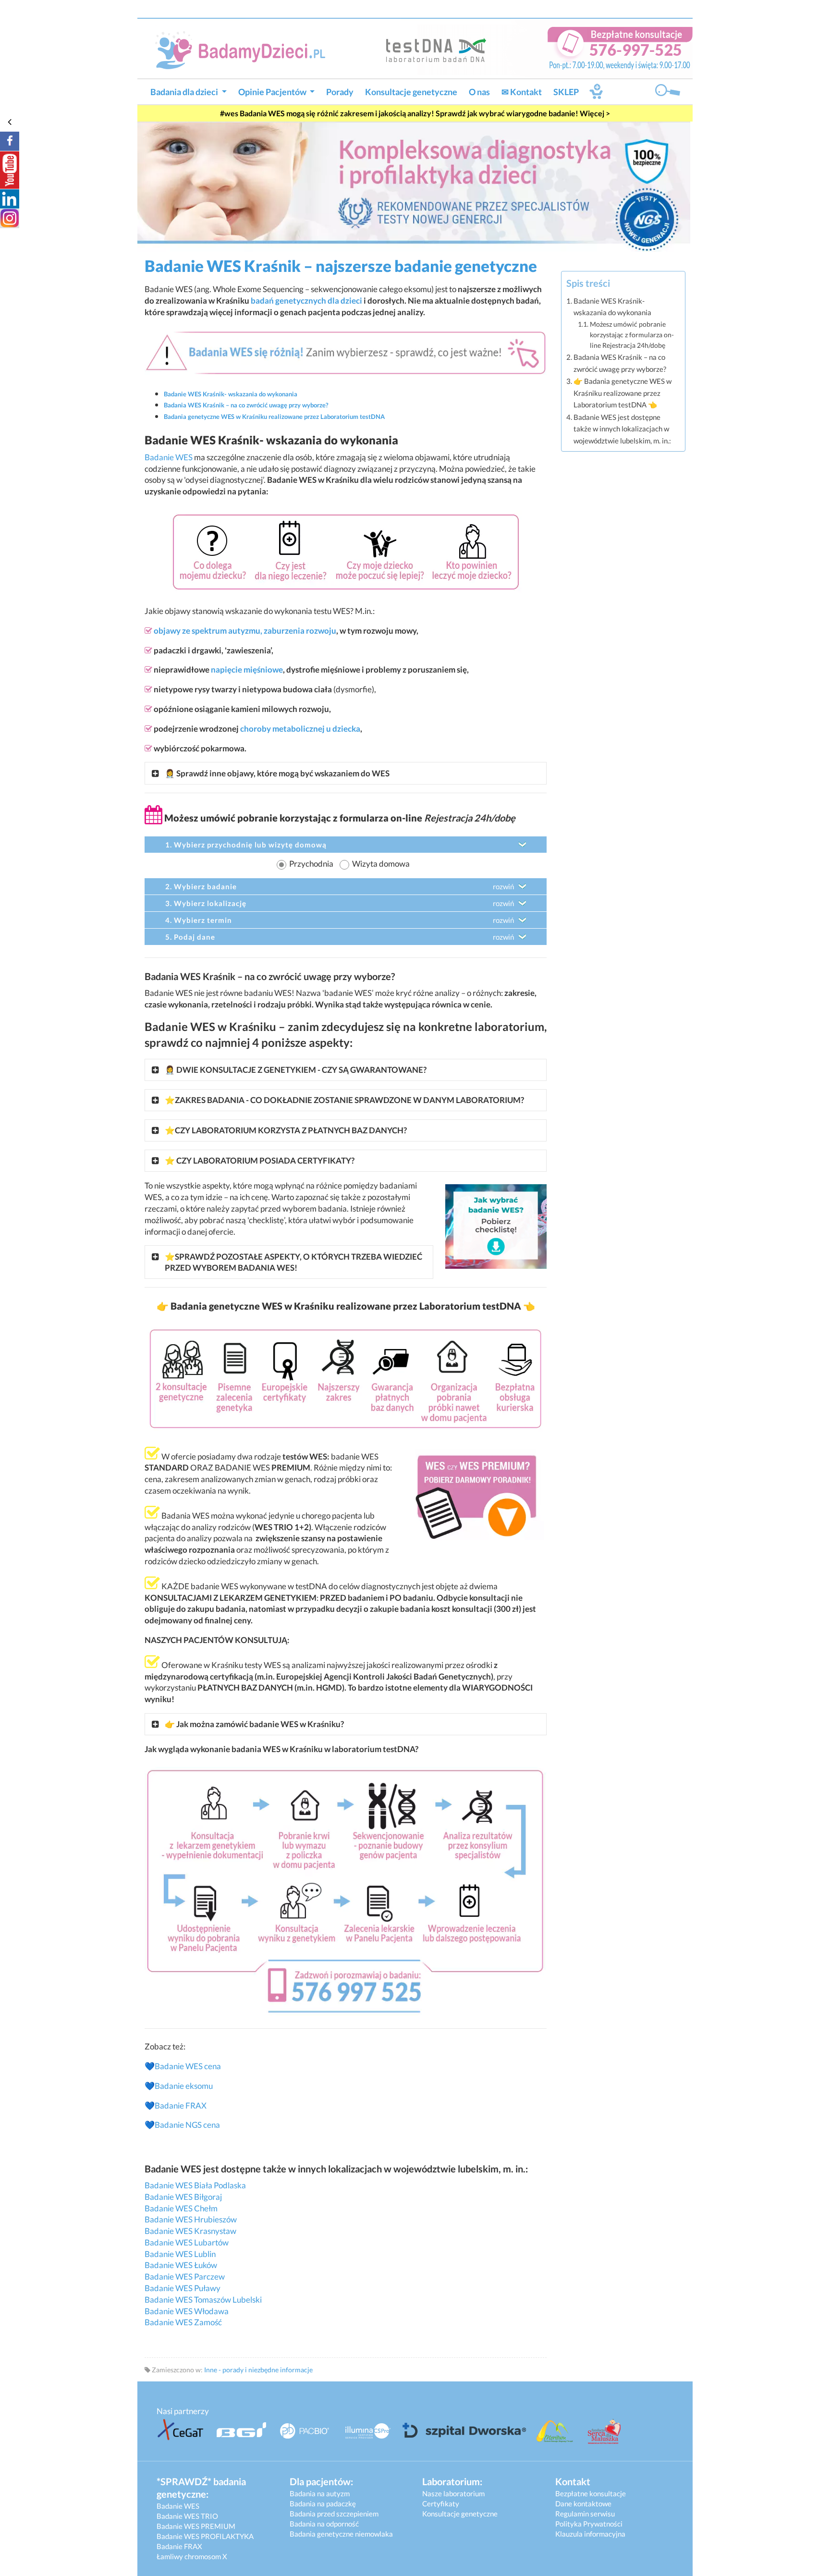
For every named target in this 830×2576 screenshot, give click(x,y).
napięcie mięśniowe (247, 669)
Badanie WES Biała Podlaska (195, 2185)
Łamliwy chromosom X (192, 2556)
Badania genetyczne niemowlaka (341, 2534)
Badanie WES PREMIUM (196, 2526)
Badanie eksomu (184, 2086)
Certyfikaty (441, 2503)
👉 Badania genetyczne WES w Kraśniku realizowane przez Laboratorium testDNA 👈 (622, 393)
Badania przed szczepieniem (334, 2514)
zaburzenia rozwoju (300, 631)
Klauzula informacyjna (590, 2534)
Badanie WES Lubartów (187, 2242)
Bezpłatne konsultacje (591, 2493)
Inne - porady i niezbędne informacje (258, 2370)
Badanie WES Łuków (181, 2265)
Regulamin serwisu (585, 2514)
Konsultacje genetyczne (411, 92)
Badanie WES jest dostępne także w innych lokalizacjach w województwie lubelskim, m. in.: (622, 429)
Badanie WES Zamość (184, 2322)
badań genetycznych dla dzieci (306, 301)
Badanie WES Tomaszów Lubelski (203, 2300)
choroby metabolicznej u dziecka (300, 729)
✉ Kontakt (522, 92)
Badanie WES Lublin (180, 2254)
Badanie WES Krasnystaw (190, 2231)
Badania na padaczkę (323, 2503)
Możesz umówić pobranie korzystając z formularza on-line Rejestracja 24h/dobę (632, 335)
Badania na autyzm (320, 2493)
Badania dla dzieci (185, 92)
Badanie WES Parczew (185, 2276)
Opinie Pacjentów (273, 92)
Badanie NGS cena (187, 2125)
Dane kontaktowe (583, 2503)
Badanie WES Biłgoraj (183, 2197)
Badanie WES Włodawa (187, 2311)
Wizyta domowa (381, 864)
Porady (340, 92)
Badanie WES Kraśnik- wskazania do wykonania (612, 307)
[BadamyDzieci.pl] (244, 49)
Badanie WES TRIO (187, 2516)
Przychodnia (311, 864)
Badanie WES (169, 457)
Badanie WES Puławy (183, 2288)
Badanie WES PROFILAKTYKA (205, 2536)
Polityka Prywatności (589, 2524)
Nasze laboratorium (453, 2493)
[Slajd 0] (414, 186)
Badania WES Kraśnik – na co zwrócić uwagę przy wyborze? (620, 363)
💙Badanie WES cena (183, 2066)
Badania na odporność (324, 2524)
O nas (479, 92)
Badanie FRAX (181, 2105)
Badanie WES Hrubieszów (191, 2219)
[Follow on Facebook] (10, 141)
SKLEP (566, 92)
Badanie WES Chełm (181, 2208)
